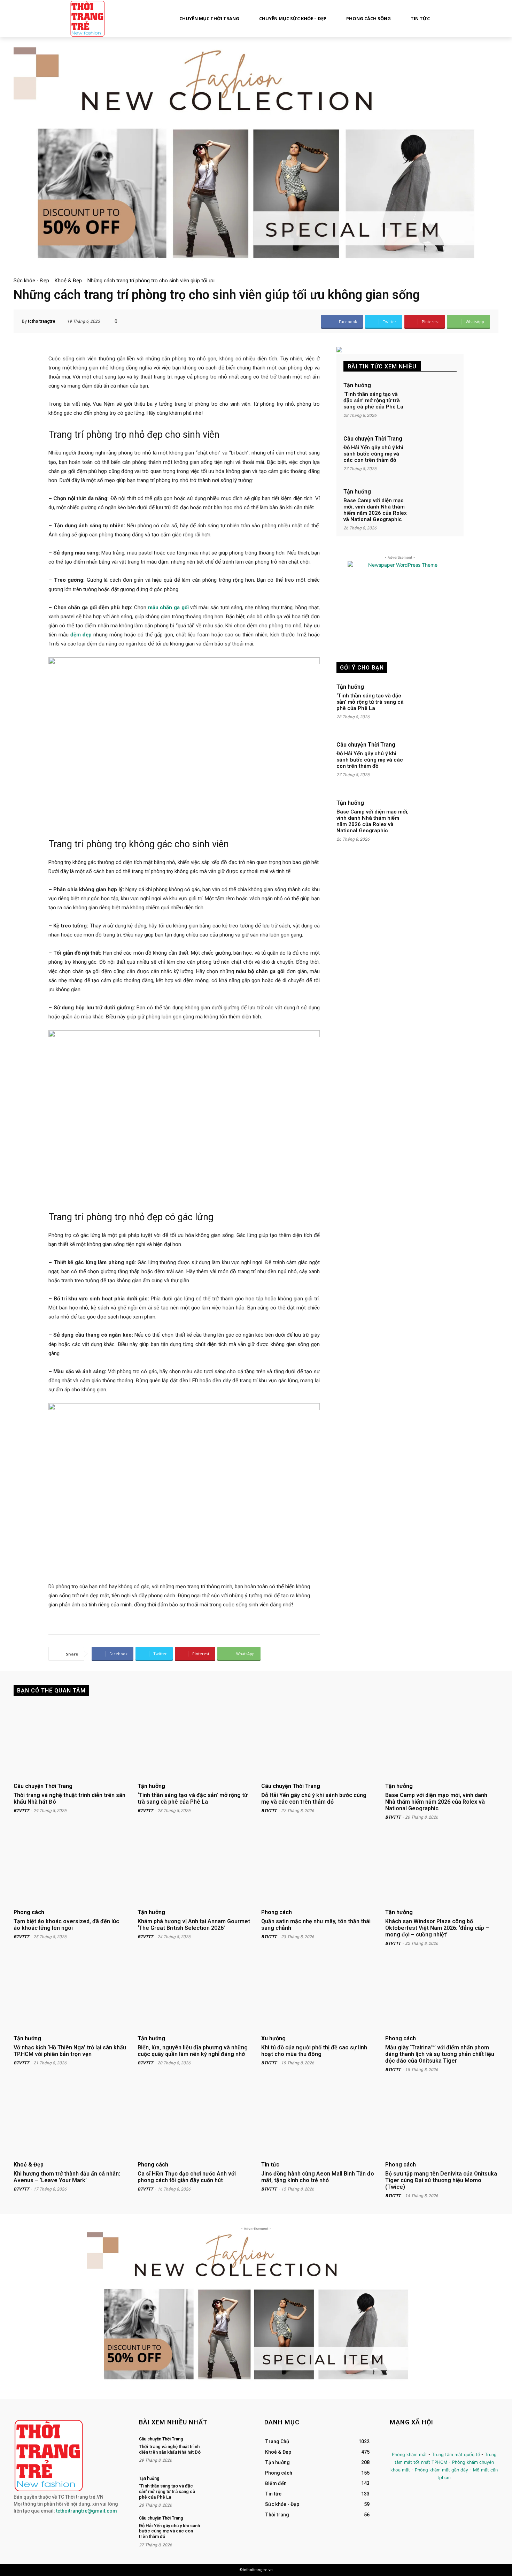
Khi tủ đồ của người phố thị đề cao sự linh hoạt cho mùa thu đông (314, 2051)
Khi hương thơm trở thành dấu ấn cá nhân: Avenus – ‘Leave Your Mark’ (67, 2177)
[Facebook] (396, 2443)
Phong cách (29, 1912)
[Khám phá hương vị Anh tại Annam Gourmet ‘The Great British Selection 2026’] (194, 1868)
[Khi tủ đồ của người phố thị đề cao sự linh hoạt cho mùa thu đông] (318, 1994)
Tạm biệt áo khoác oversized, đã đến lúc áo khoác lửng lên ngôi (66, 1925)
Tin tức (270, 2165)
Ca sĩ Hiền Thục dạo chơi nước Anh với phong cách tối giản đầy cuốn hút (187, 2177)
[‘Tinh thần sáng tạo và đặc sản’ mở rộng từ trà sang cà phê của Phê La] (434, 402)
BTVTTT (21, 1811)
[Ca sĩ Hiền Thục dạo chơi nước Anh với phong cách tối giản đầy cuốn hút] (194, 2120)
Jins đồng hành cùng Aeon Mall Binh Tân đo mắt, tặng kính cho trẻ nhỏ (318, 2177)
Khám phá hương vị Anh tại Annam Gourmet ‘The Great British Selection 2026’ (194, 1925)
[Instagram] (412, 2443)
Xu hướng (273, 2039)
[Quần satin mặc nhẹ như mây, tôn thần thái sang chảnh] (318, 1868)
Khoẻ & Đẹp (68, 281)
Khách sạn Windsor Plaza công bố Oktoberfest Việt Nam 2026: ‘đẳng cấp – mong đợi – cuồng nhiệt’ (437, 1928)
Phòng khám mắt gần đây (441, 2470)
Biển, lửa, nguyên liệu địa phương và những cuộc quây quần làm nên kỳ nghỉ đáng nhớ (193, 2051)
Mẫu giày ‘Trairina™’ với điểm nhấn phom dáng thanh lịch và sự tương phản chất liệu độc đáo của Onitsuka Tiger (440, 2054)
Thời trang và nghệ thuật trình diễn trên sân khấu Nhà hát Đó (69, 1798)
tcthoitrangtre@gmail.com (87, 2511)
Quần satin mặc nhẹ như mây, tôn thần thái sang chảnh (316, 1925)
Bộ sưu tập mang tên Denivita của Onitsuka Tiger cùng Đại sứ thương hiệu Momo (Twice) (441, 2180)
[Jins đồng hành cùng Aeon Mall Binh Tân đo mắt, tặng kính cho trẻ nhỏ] (318, 2120)
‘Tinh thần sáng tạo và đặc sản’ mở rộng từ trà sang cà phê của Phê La (373, 400)
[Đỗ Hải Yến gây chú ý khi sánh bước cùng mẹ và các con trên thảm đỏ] (434, 455)
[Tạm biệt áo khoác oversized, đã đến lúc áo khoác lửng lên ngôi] (70, 1868)
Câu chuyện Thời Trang (373, 439)
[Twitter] (427, 2443)
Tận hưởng (357, 385)
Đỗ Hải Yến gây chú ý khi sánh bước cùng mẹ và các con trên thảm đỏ (373, 454)
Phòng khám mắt (409, 2455)
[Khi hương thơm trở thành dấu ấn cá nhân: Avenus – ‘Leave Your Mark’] (70, 2120)
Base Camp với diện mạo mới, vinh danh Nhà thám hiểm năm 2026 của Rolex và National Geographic (375, 510)
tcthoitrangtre (42, 321)
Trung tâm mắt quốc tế (456, 2455)
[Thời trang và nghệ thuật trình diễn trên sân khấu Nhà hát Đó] (70, 1742)
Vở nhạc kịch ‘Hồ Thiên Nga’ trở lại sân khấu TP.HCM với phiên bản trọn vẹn (70, 2051)
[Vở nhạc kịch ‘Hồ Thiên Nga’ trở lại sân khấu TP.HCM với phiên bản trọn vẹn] (70, 1994)
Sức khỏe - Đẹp (31, 281)
